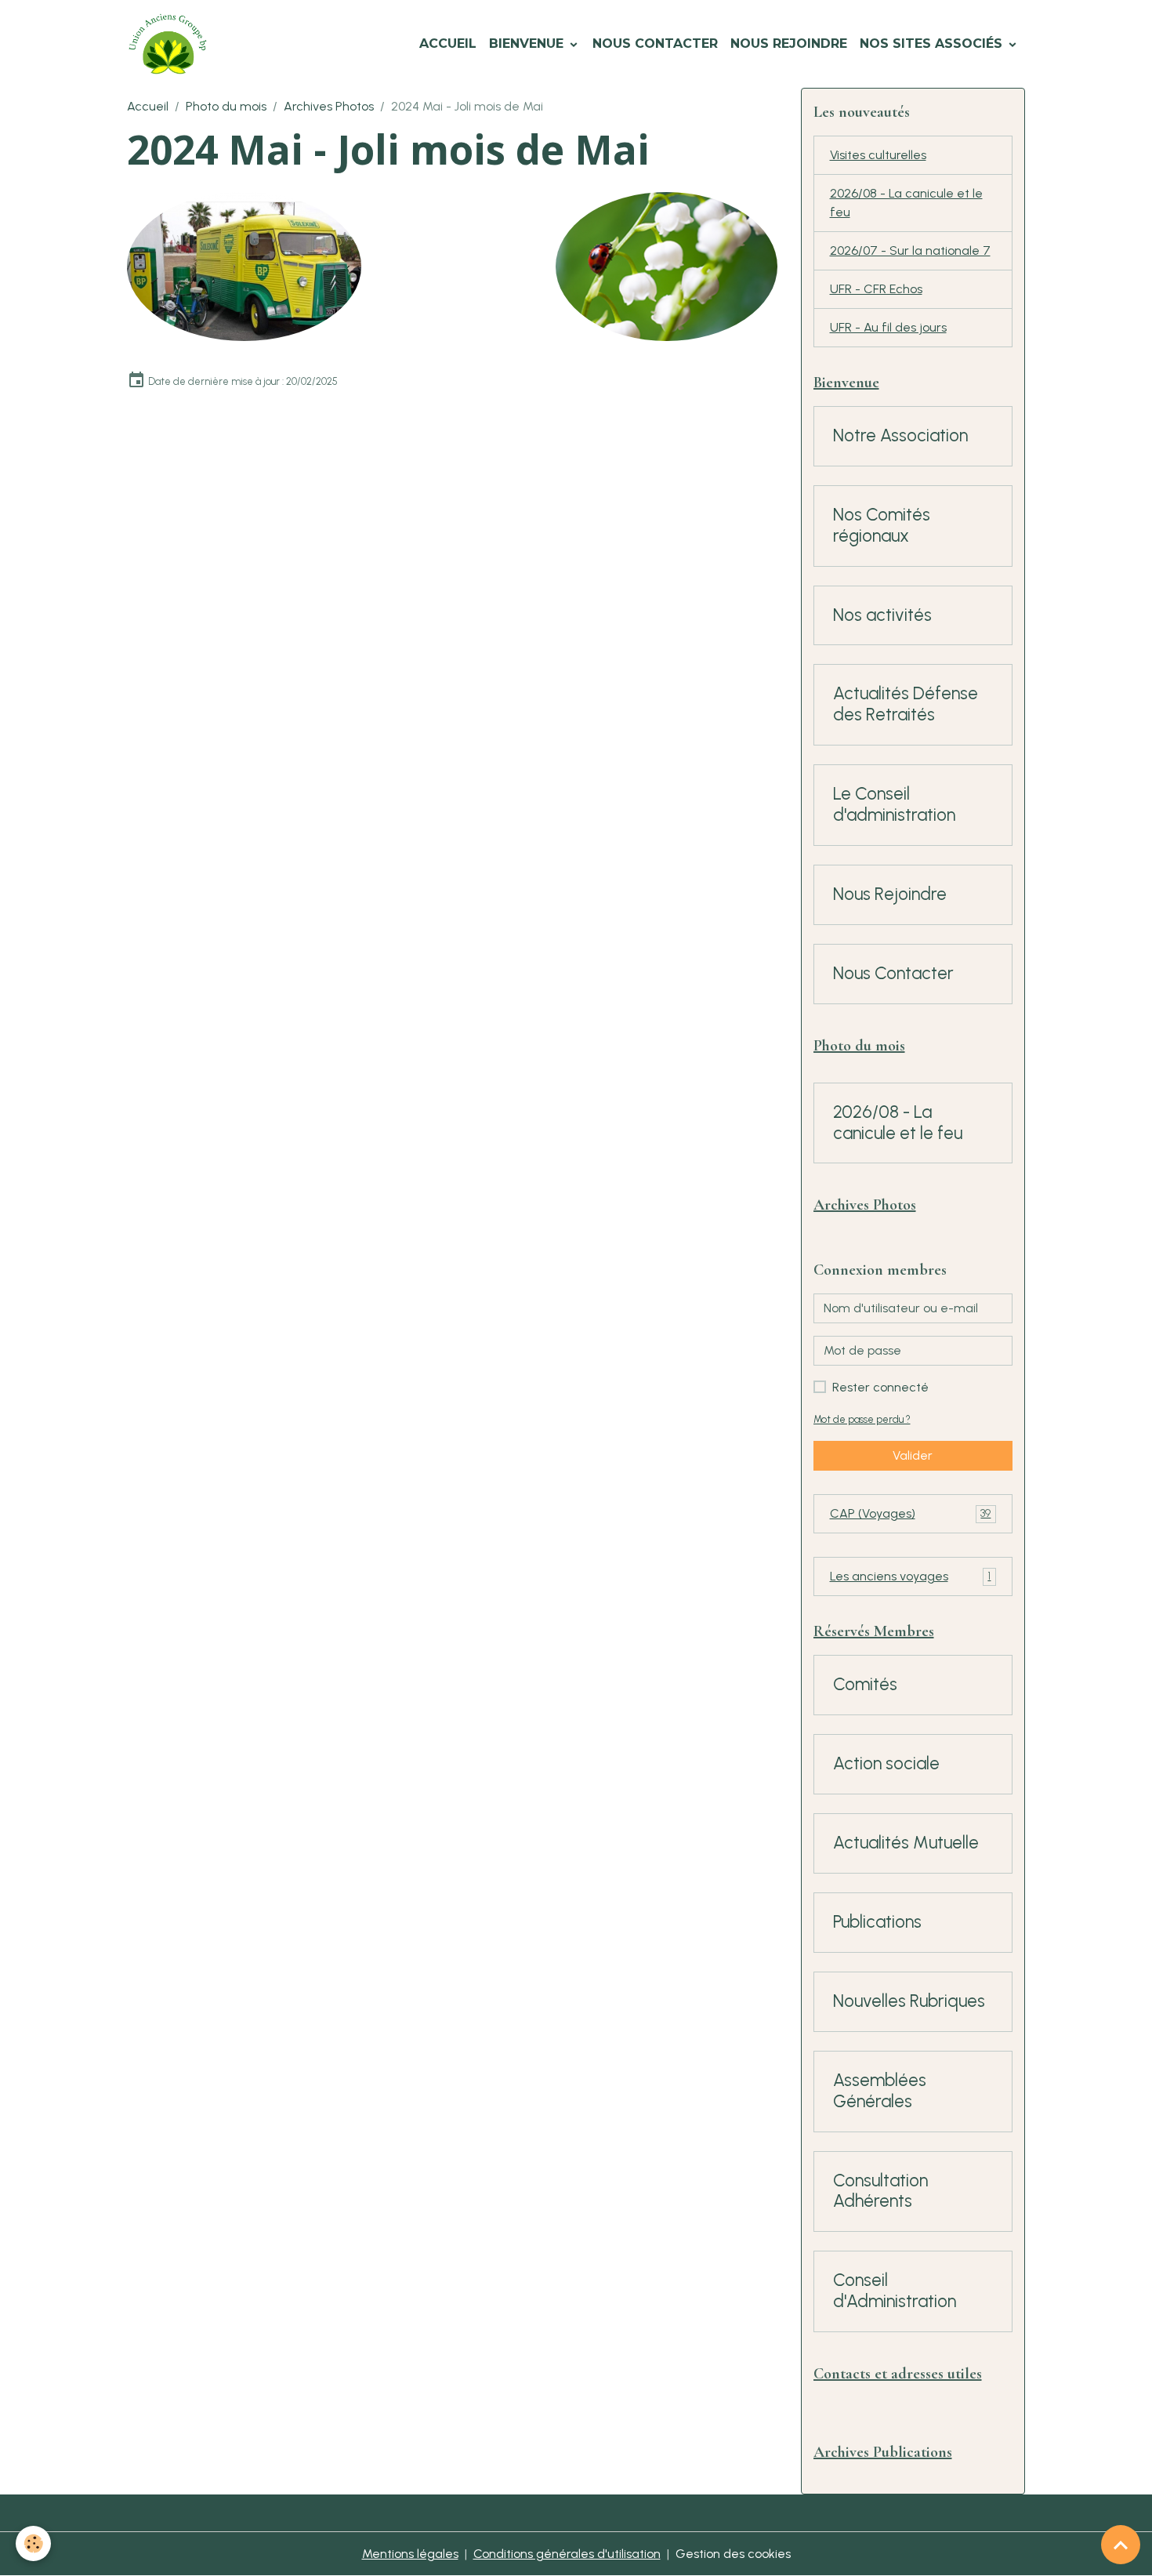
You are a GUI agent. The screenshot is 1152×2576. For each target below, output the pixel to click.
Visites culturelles (878, 155)
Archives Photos (329, 106)
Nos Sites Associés (933, 44)
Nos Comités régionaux (882, 526)
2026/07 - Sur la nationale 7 (910, 250)
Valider (913, 1455)
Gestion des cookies (733, 2554)
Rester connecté (880, 1387)
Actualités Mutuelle (906, 1843)
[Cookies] (33, 2543)
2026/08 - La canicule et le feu (906, 203)
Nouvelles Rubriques (909, 2001)
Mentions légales (410, 2554)
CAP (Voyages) (911, 1513)
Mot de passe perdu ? (862, 1419)
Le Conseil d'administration (894, 805)
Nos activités (882, 615)
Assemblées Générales (880, 2091)
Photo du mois (226, 106)
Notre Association (900, 436)
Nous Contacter (655, 44)
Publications (877, 1922)
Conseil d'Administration (895, 2291)
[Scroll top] (1121, 2545)
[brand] (171, 44)
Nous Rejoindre (789, 44)
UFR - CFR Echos (876, 289)
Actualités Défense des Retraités (906, 704)
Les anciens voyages (911, 1576)
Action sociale (886, 1764)
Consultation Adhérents (880, 2191)
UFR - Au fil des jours (888, 327)
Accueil (448, 44)
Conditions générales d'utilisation (567, 2554)
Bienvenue (528, 44)
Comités (865, 1685)
